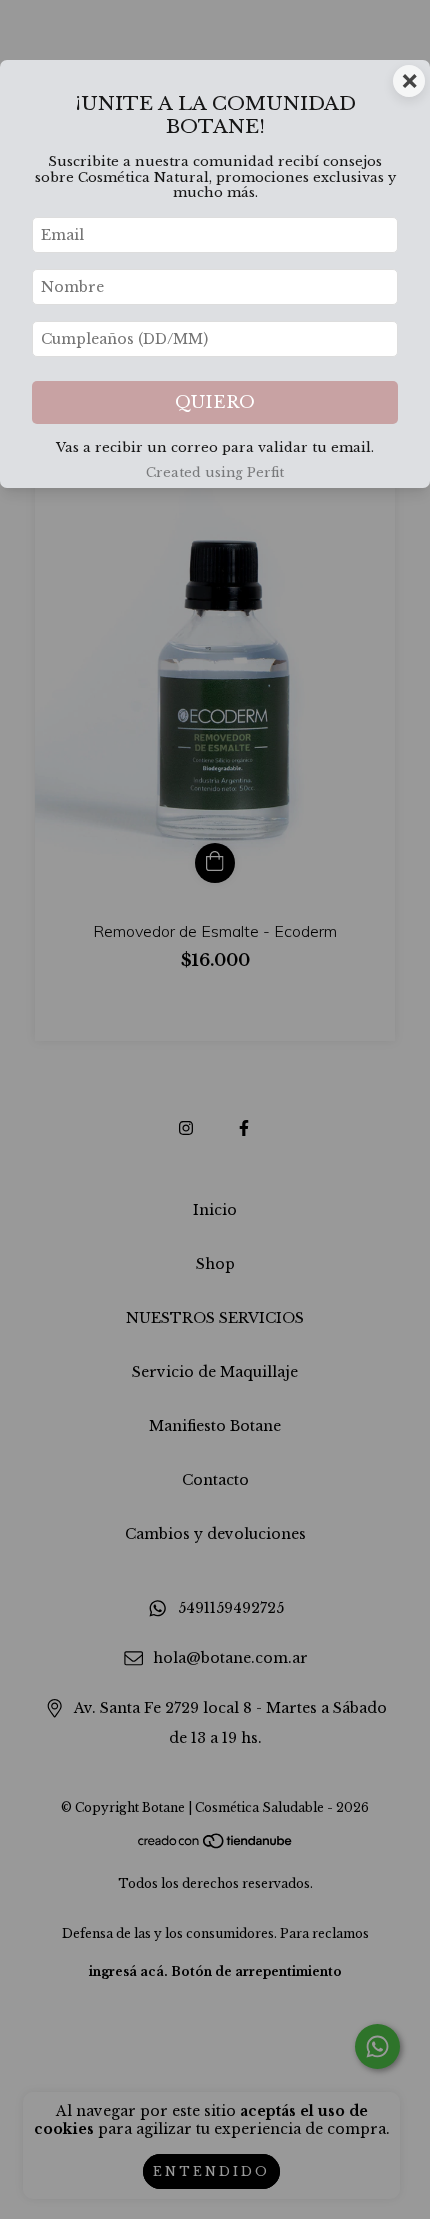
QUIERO (215, 402)
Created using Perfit (215, 472)
